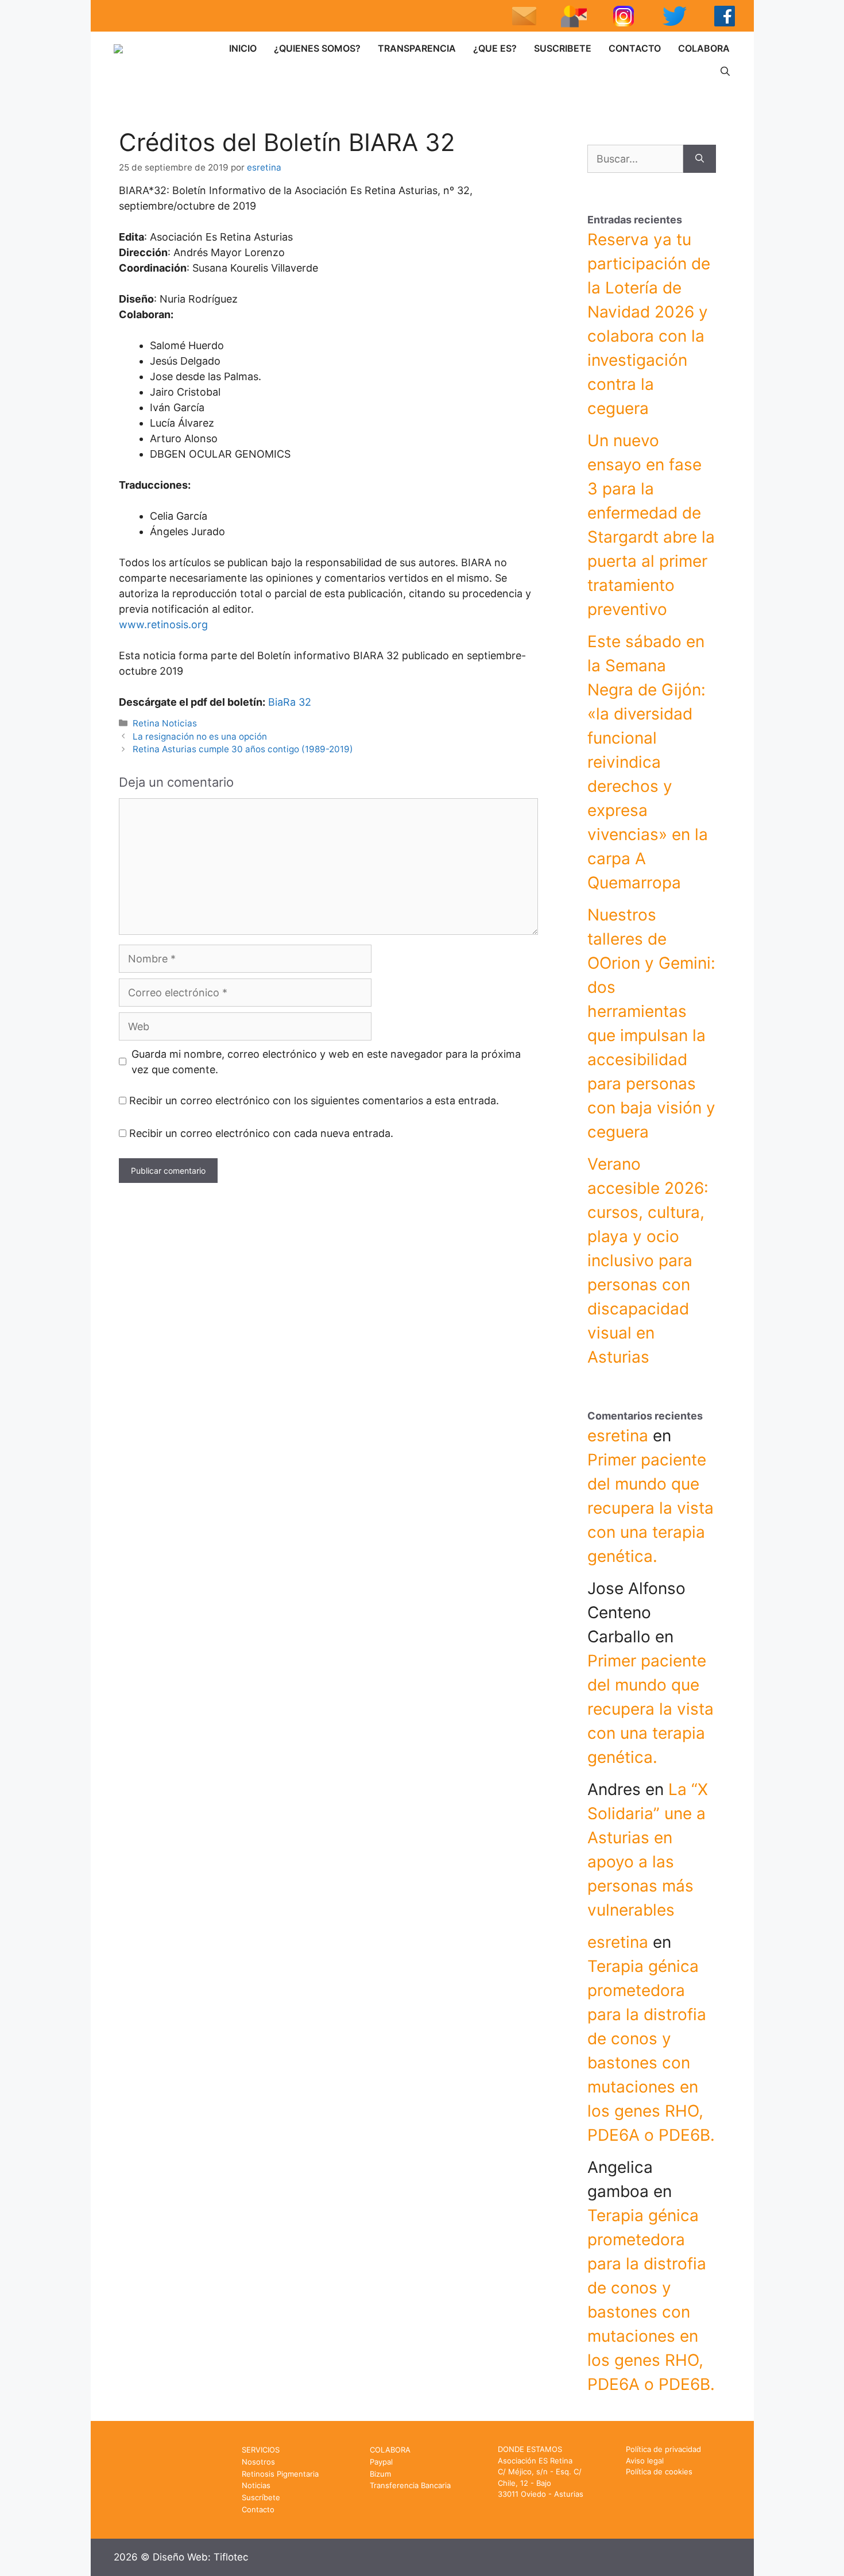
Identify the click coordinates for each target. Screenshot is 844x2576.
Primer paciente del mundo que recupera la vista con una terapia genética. (651, 1508)
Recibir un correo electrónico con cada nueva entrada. (261, 1133)
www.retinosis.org (163, 624)
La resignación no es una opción (200, 736)
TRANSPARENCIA (417, 48)
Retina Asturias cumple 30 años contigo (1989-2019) (243, 749)
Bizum (380, 2474)
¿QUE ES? (495, 48)
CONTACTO (635, 48)
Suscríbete (261, 2497)
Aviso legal (645, 2461)
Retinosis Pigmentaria (280, 2474)
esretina (618, 1436)
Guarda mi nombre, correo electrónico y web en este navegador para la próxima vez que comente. (326, 1062)
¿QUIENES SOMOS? (317, 48)
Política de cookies (659, 2471)
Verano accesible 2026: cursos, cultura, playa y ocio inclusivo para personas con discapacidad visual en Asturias (648, 1260)
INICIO (243, 48)
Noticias (256, 2485)
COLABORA (704, 48)
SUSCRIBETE (563, 48)
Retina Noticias (165, 723)
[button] (725, 71)
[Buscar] (700, 159)
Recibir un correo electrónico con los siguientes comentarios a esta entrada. (314, 1101)
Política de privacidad (663, 2449)
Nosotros (258, 2462)
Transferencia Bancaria (410, 2485)
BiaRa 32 (290, 702)
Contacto (258, 2509)
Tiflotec (231, 2557)
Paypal (381, 2462)
